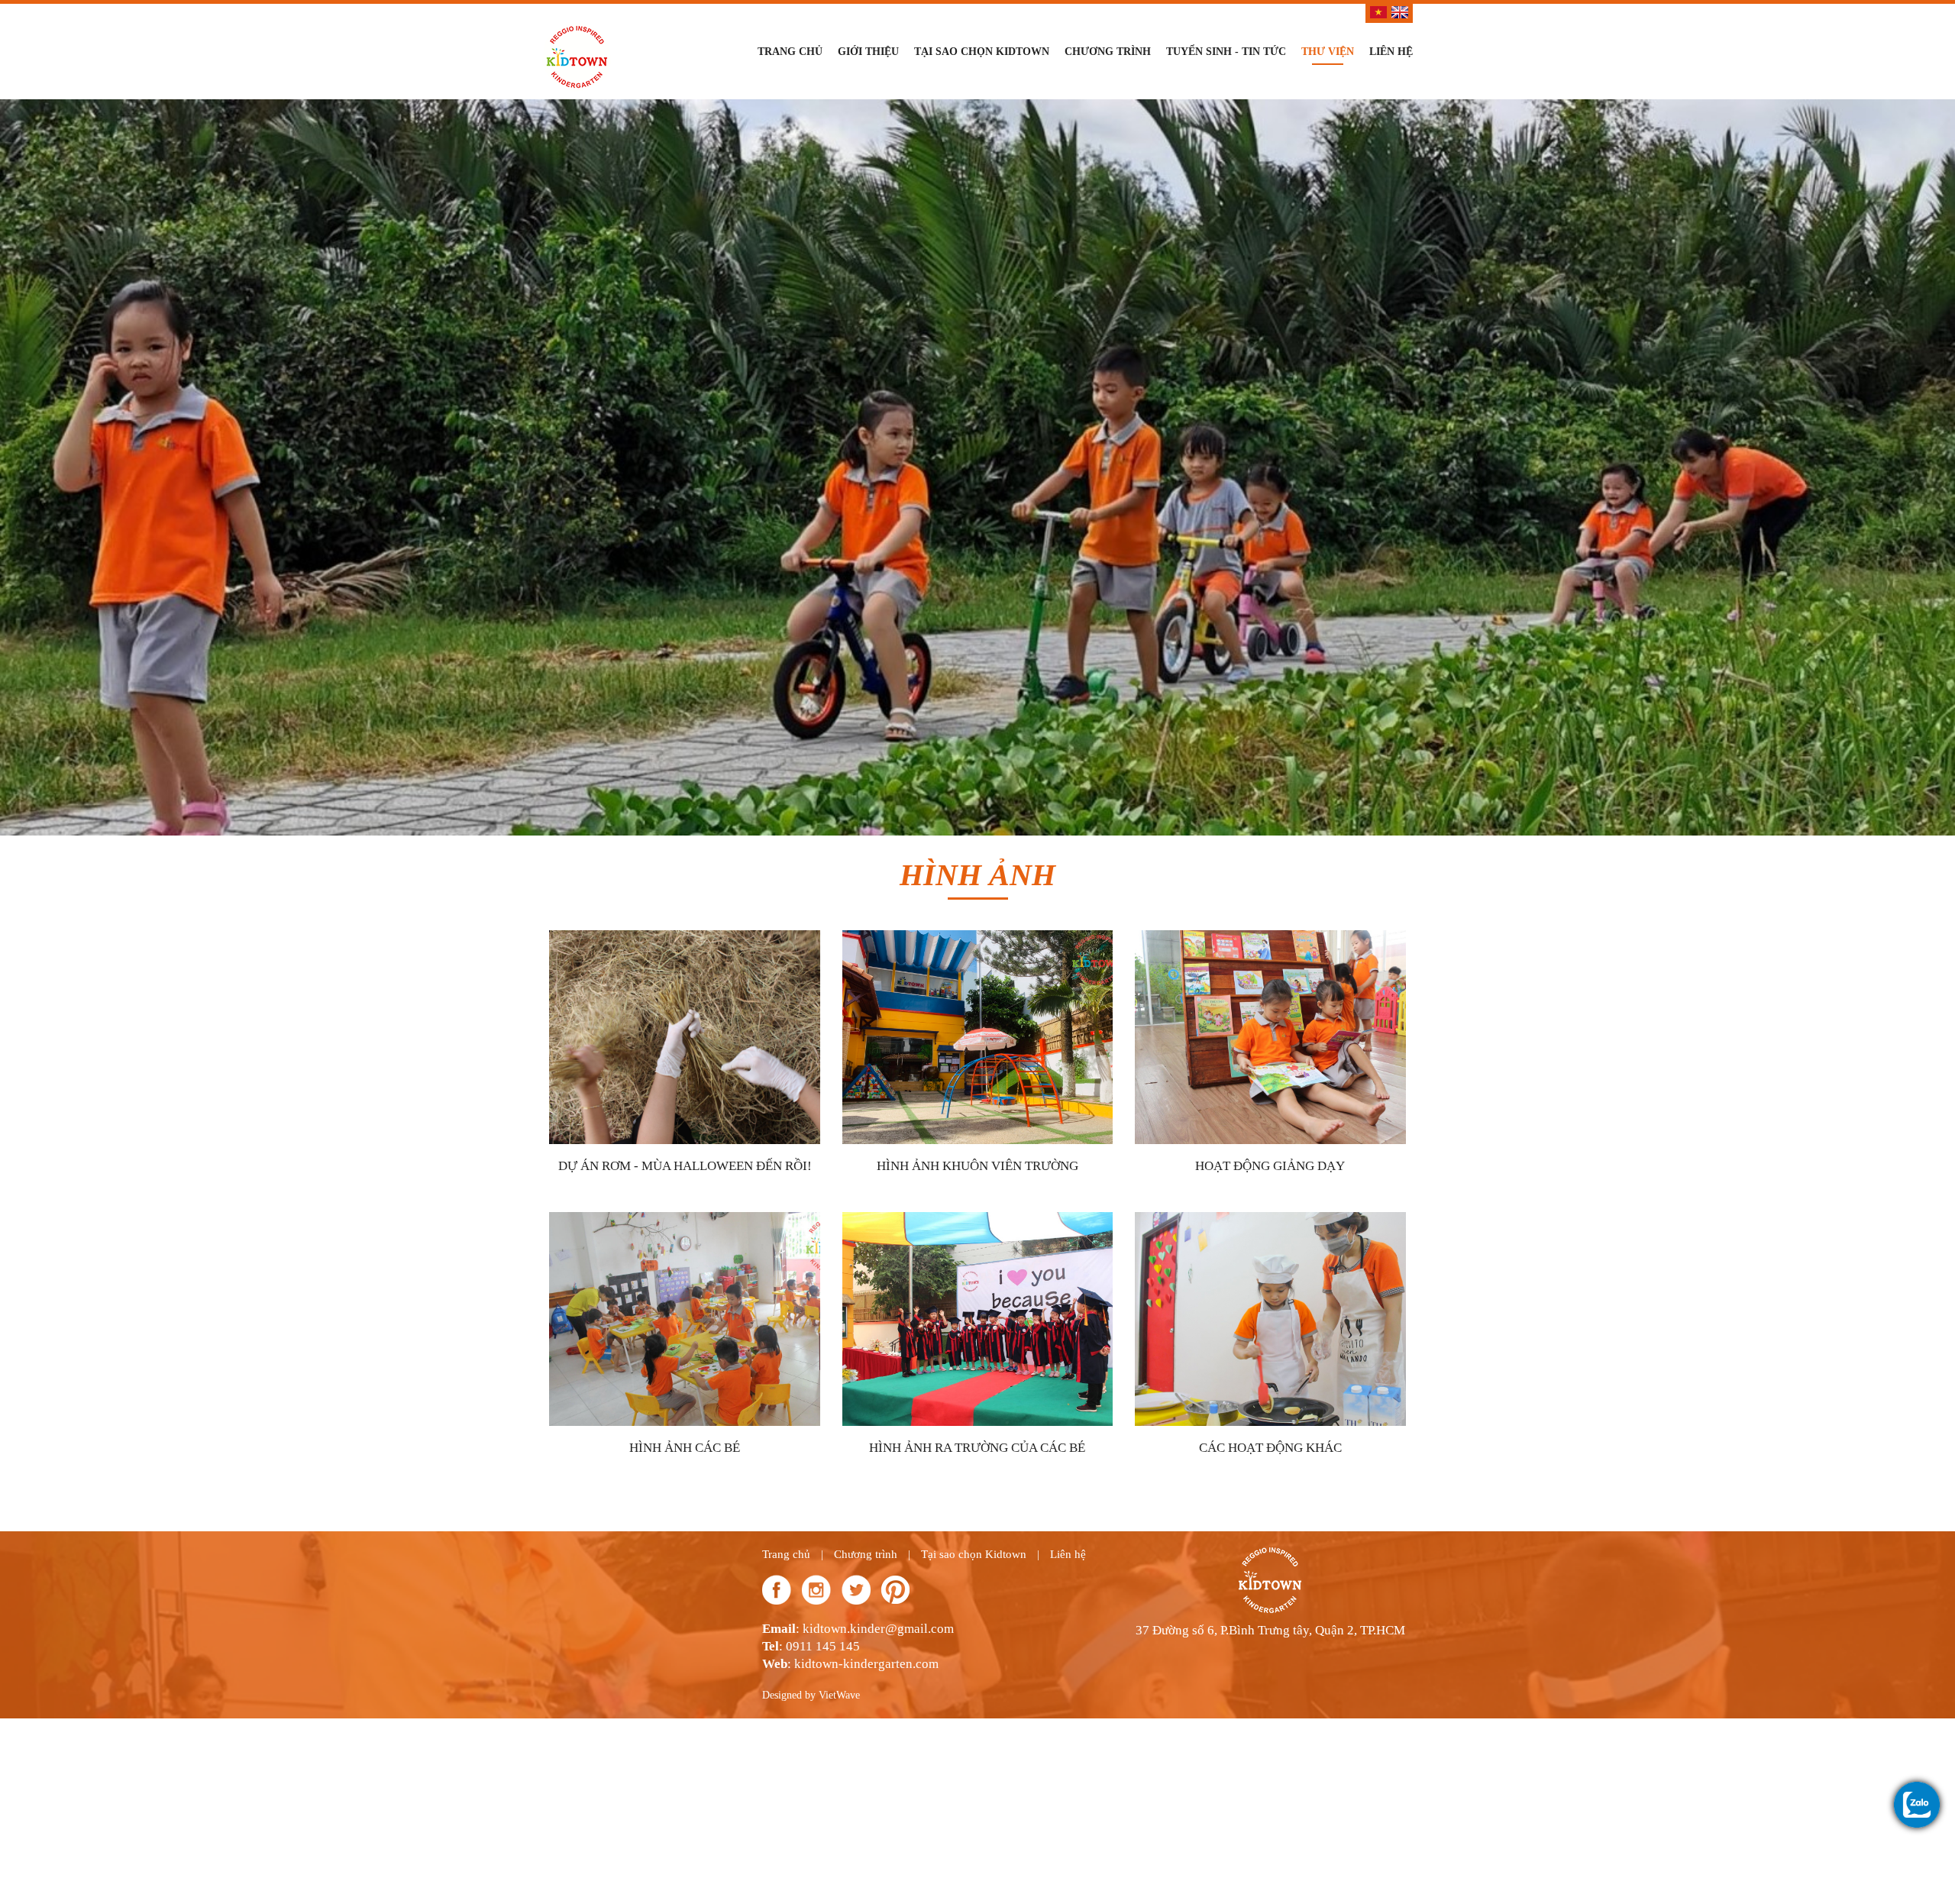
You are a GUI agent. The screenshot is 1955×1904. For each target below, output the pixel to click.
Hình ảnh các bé (685, 1457)
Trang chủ (790, 52)
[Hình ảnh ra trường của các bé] (1000, 1327)
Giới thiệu (868, 52)
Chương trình (1108, 52)
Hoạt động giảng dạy (1270, 1175)
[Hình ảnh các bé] (707, 1327)
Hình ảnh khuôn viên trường (977, 1175)
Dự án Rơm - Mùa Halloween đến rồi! (685, 1175)
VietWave (839, 1704)
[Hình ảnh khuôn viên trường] (985, 1045)
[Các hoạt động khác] (1293, 1327)
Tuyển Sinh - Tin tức (1226, 52)
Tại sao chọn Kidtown (982, 52)
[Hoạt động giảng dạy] (1293, 1045)
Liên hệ (1391, 52)
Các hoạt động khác (1270, 1457)
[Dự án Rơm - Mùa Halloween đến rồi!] (709, 1045)
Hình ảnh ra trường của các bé (977, 1457)
